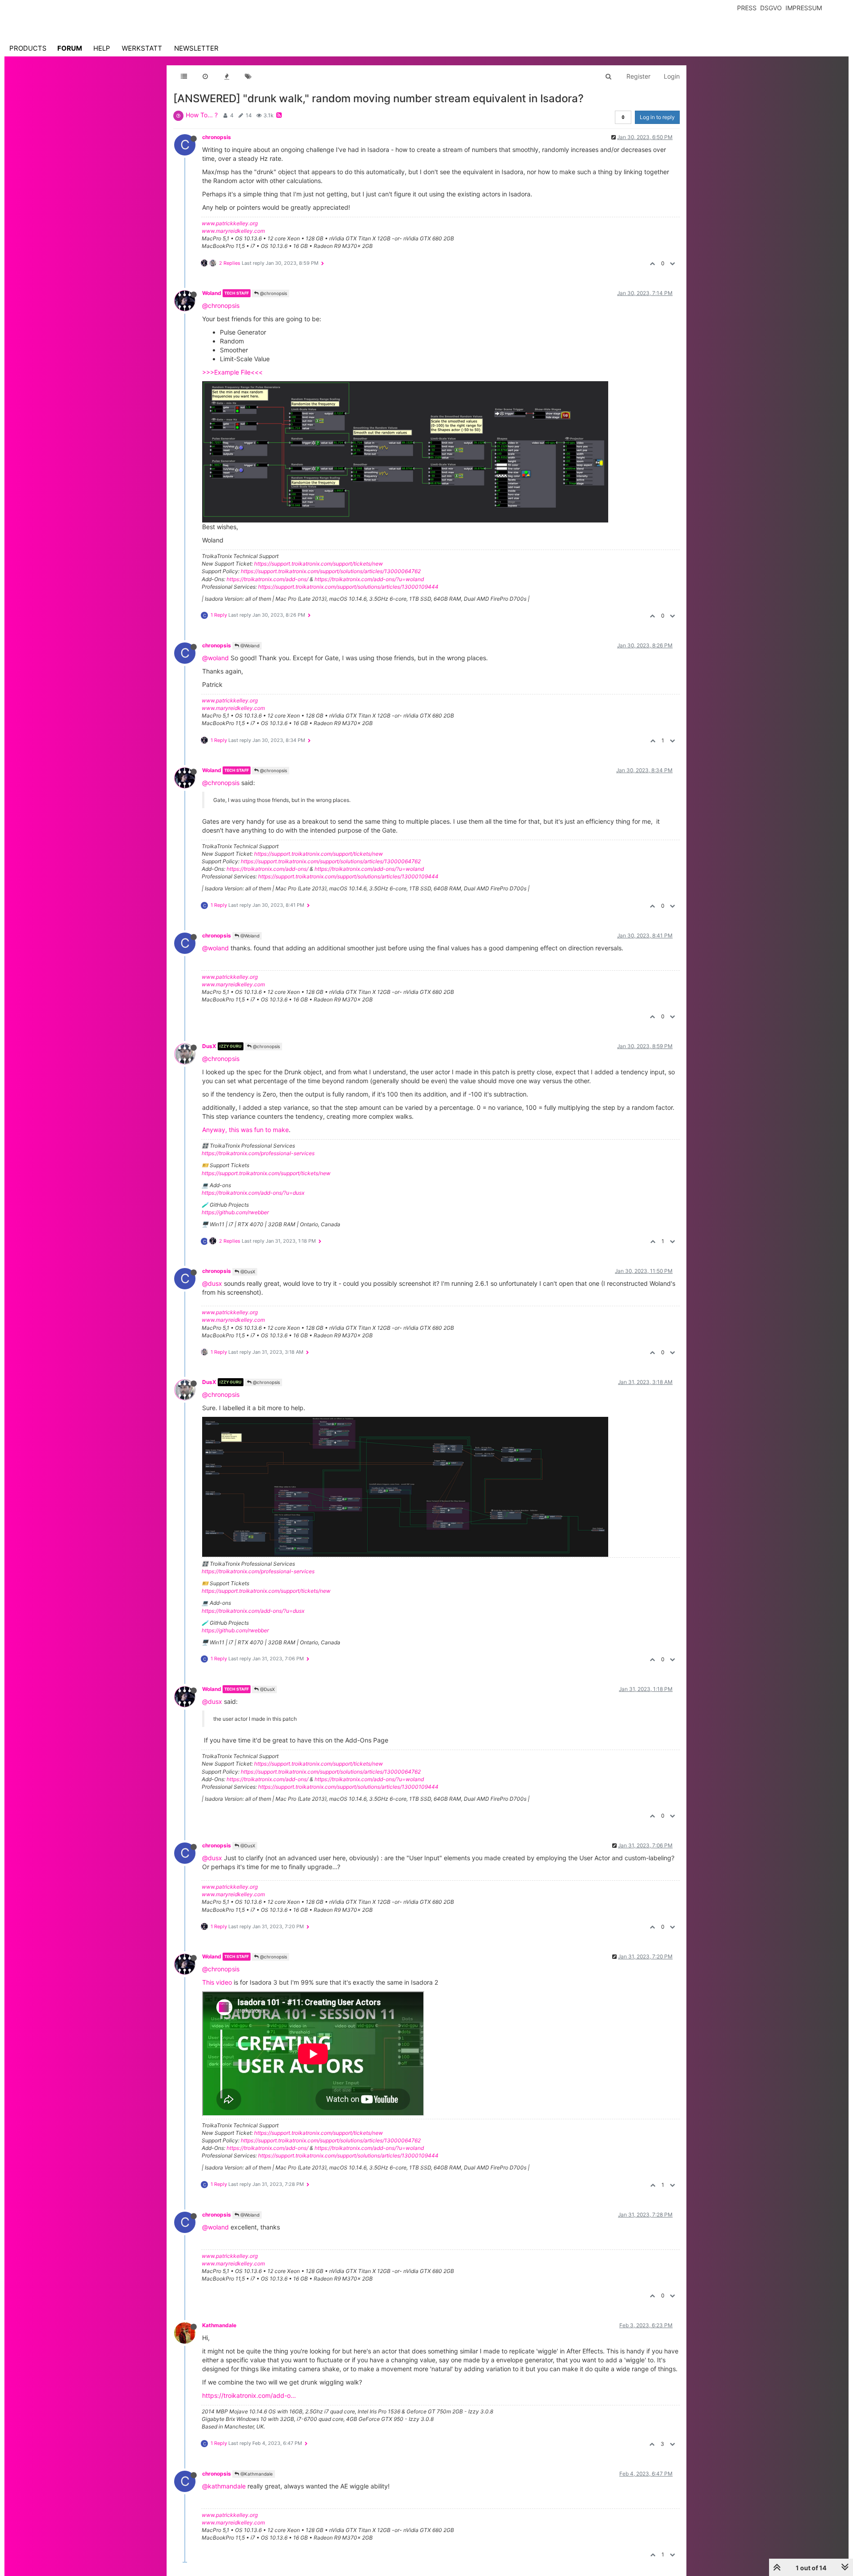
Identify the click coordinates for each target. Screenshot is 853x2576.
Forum (70, 48)
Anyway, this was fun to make (245, 1130)
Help (102, 48)
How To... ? (202, 115)
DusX (209, 1046)
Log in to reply (657, 117)
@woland (215, 658)
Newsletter (196, 48)
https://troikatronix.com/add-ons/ (267, 579)
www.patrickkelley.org (230, 223)
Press (747, 8)
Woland (212, 293)
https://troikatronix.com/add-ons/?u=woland (369, 579)
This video (217, 1982)
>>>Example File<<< (232, 372)
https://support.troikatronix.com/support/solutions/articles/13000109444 (348, 587)
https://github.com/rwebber (235, 1212)
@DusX (247, 1272)
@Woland (249, 646)
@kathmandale (224, 2486)
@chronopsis (273, 293)
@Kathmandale (256, 2474)
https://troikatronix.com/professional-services (258, 1153)
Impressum (804, 8)
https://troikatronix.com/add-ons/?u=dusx (253, 1193)
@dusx (212, 1283)
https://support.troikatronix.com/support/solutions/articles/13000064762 (331, 571)
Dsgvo (771, 8)
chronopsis (217, 137)
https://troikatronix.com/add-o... (249, 2395)
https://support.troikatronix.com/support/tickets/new (319, 564)
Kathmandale (219, 2325)
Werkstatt (142, 48)
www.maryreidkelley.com (233, 231)
